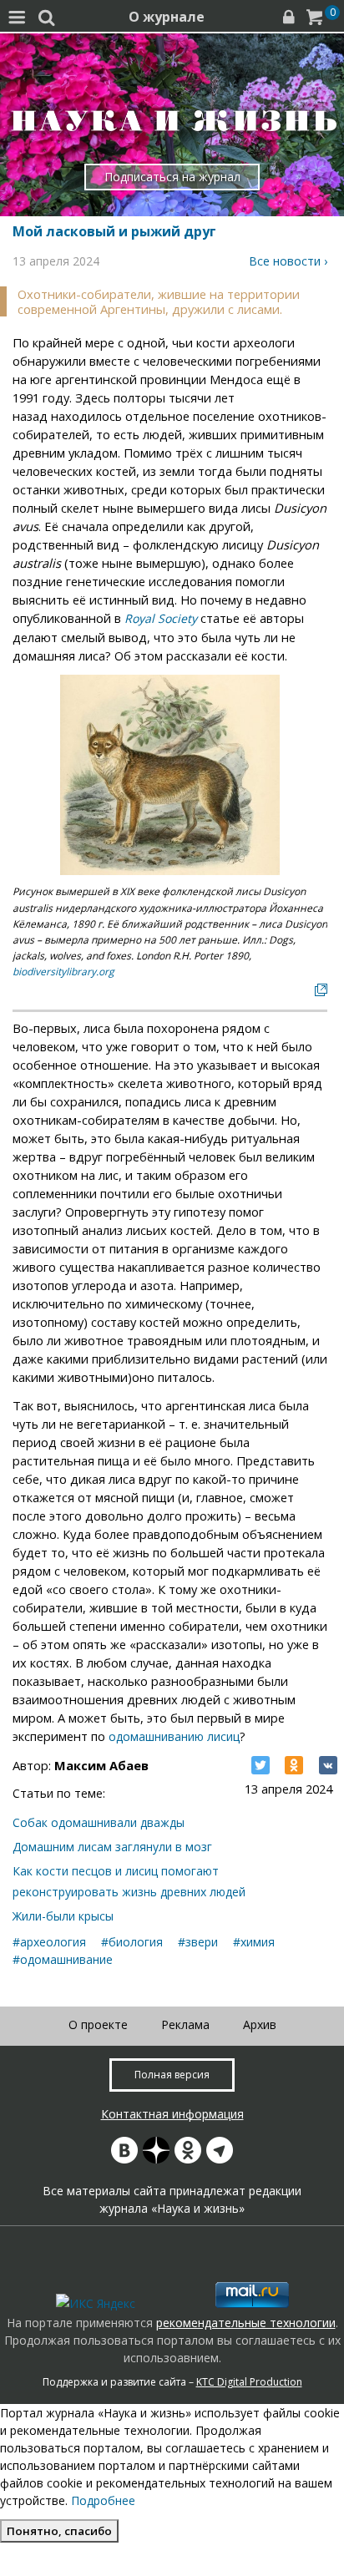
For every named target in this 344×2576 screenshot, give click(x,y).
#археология (49, 1942)
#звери (198, 1942)
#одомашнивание (63, 1959)
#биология (132, 1942)
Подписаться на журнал (172, 177)
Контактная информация (172, 2114)
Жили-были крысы (63, 1916)
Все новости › (288, 261)
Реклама (185, 2024)
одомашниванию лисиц (174, 1736)
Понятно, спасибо (59, 2531)
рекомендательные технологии (246, 2323)
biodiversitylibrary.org (63, 972)
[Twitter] (261, 1765)
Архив (260, 2024)
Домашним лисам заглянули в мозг (112, 1847)
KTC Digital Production (249, 2382)
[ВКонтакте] (328, 1765)
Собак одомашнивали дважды (99, 1822)
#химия (254, 1942)
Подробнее (103, 2500)
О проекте (98, 2024)
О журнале (167, 17)
